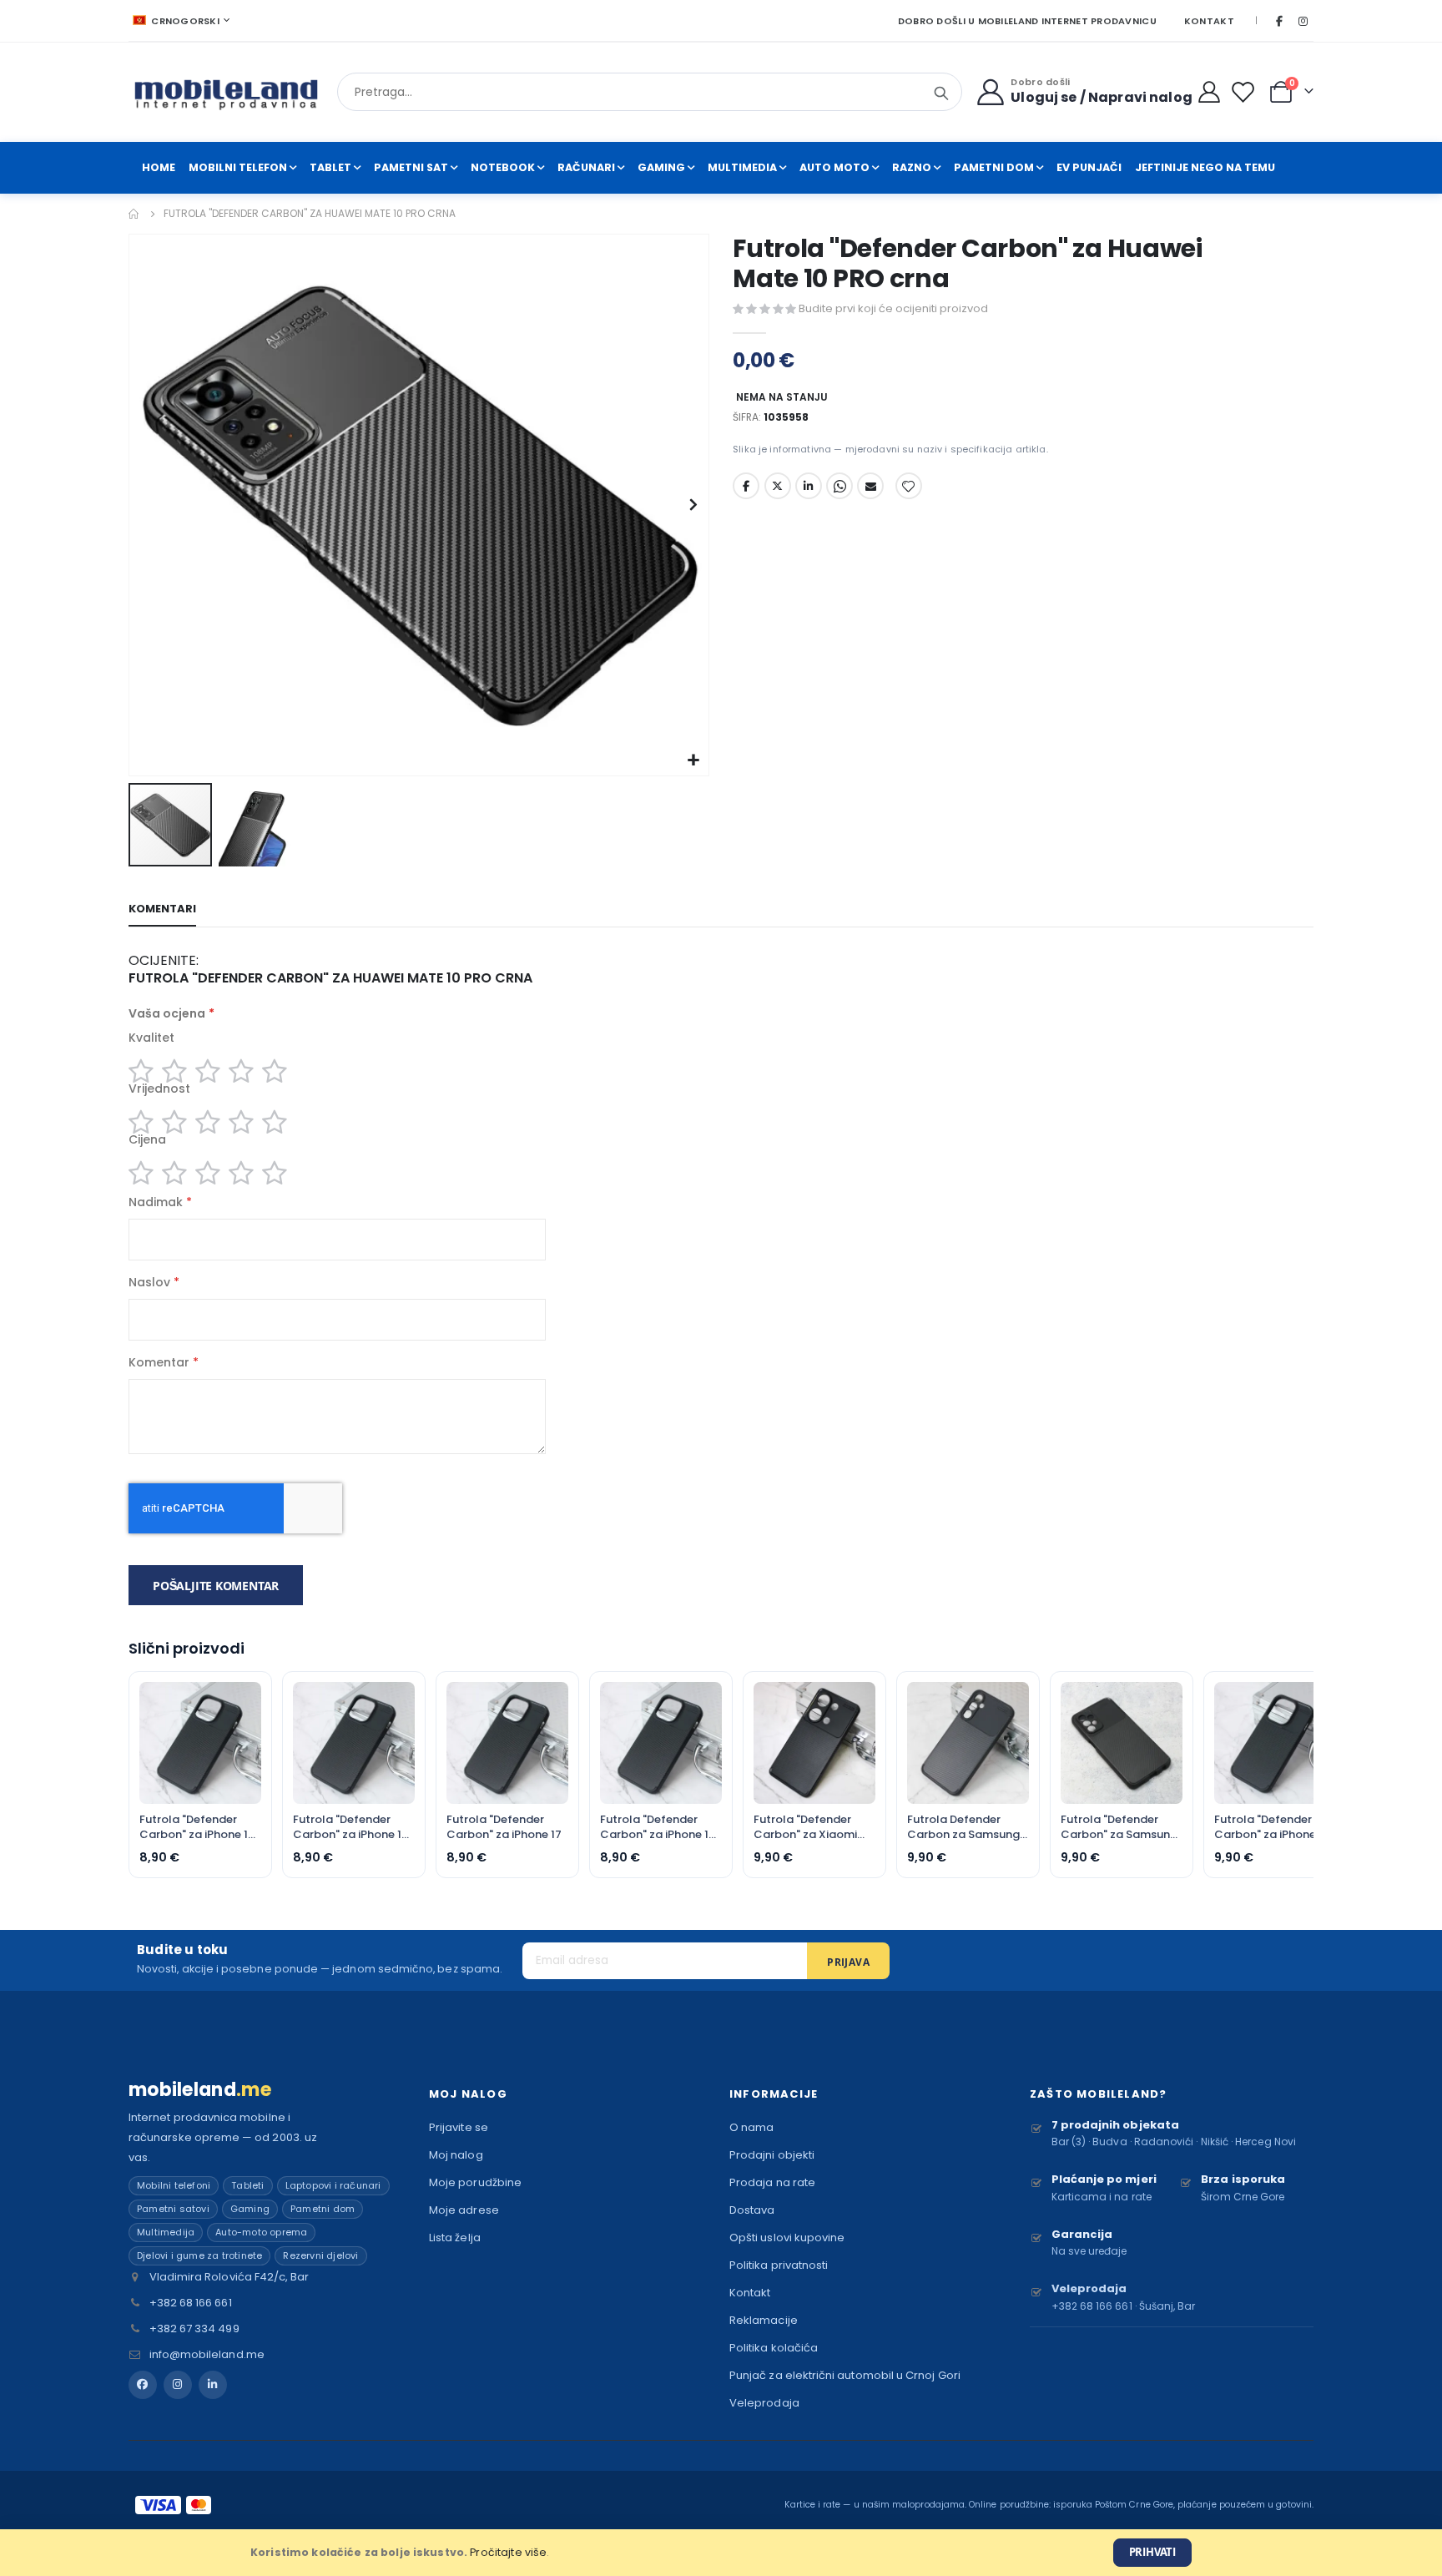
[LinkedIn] (213, 2385)
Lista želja (455, 2238)
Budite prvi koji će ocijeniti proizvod (893, 308)
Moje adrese (464, 2210)
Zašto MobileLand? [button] (1098, 2094)
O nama (751, 2127)
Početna (134, 214)
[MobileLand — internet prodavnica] (227, 92)
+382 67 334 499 (194, 2329)
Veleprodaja (764, 2403)
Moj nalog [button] (468, 2094)
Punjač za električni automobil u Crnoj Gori (845, 2375)
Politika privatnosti (779, 2265)
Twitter (778, 486)
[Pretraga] (941, 93)
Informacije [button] (774, 2094)
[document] (721, 2553)
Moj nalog (456, 2155)
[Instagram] (1303, 21)
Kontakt (1209, 21)
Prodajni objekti (772, 2155)
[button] (694, 761)
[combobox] (650, 92)
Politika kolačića (774, 2348)
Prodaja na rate (772, 2182)
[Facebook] (1279, 21)
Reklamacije (764, 2320)
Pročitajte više (508, 2552)
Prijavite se (459, 2127)
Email (870, 486)
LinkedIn (809, 486)
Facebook (746, 486)
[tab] (162, 910)
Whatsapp (839, 486)
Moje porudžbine (475, 2182)
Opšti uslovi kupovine (787, 2238)
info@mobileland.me (207, 2354)
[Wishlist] (1246, 92)
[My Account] (1210, 92)
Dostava (752, 2210)
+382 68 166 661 (191, 2303)
